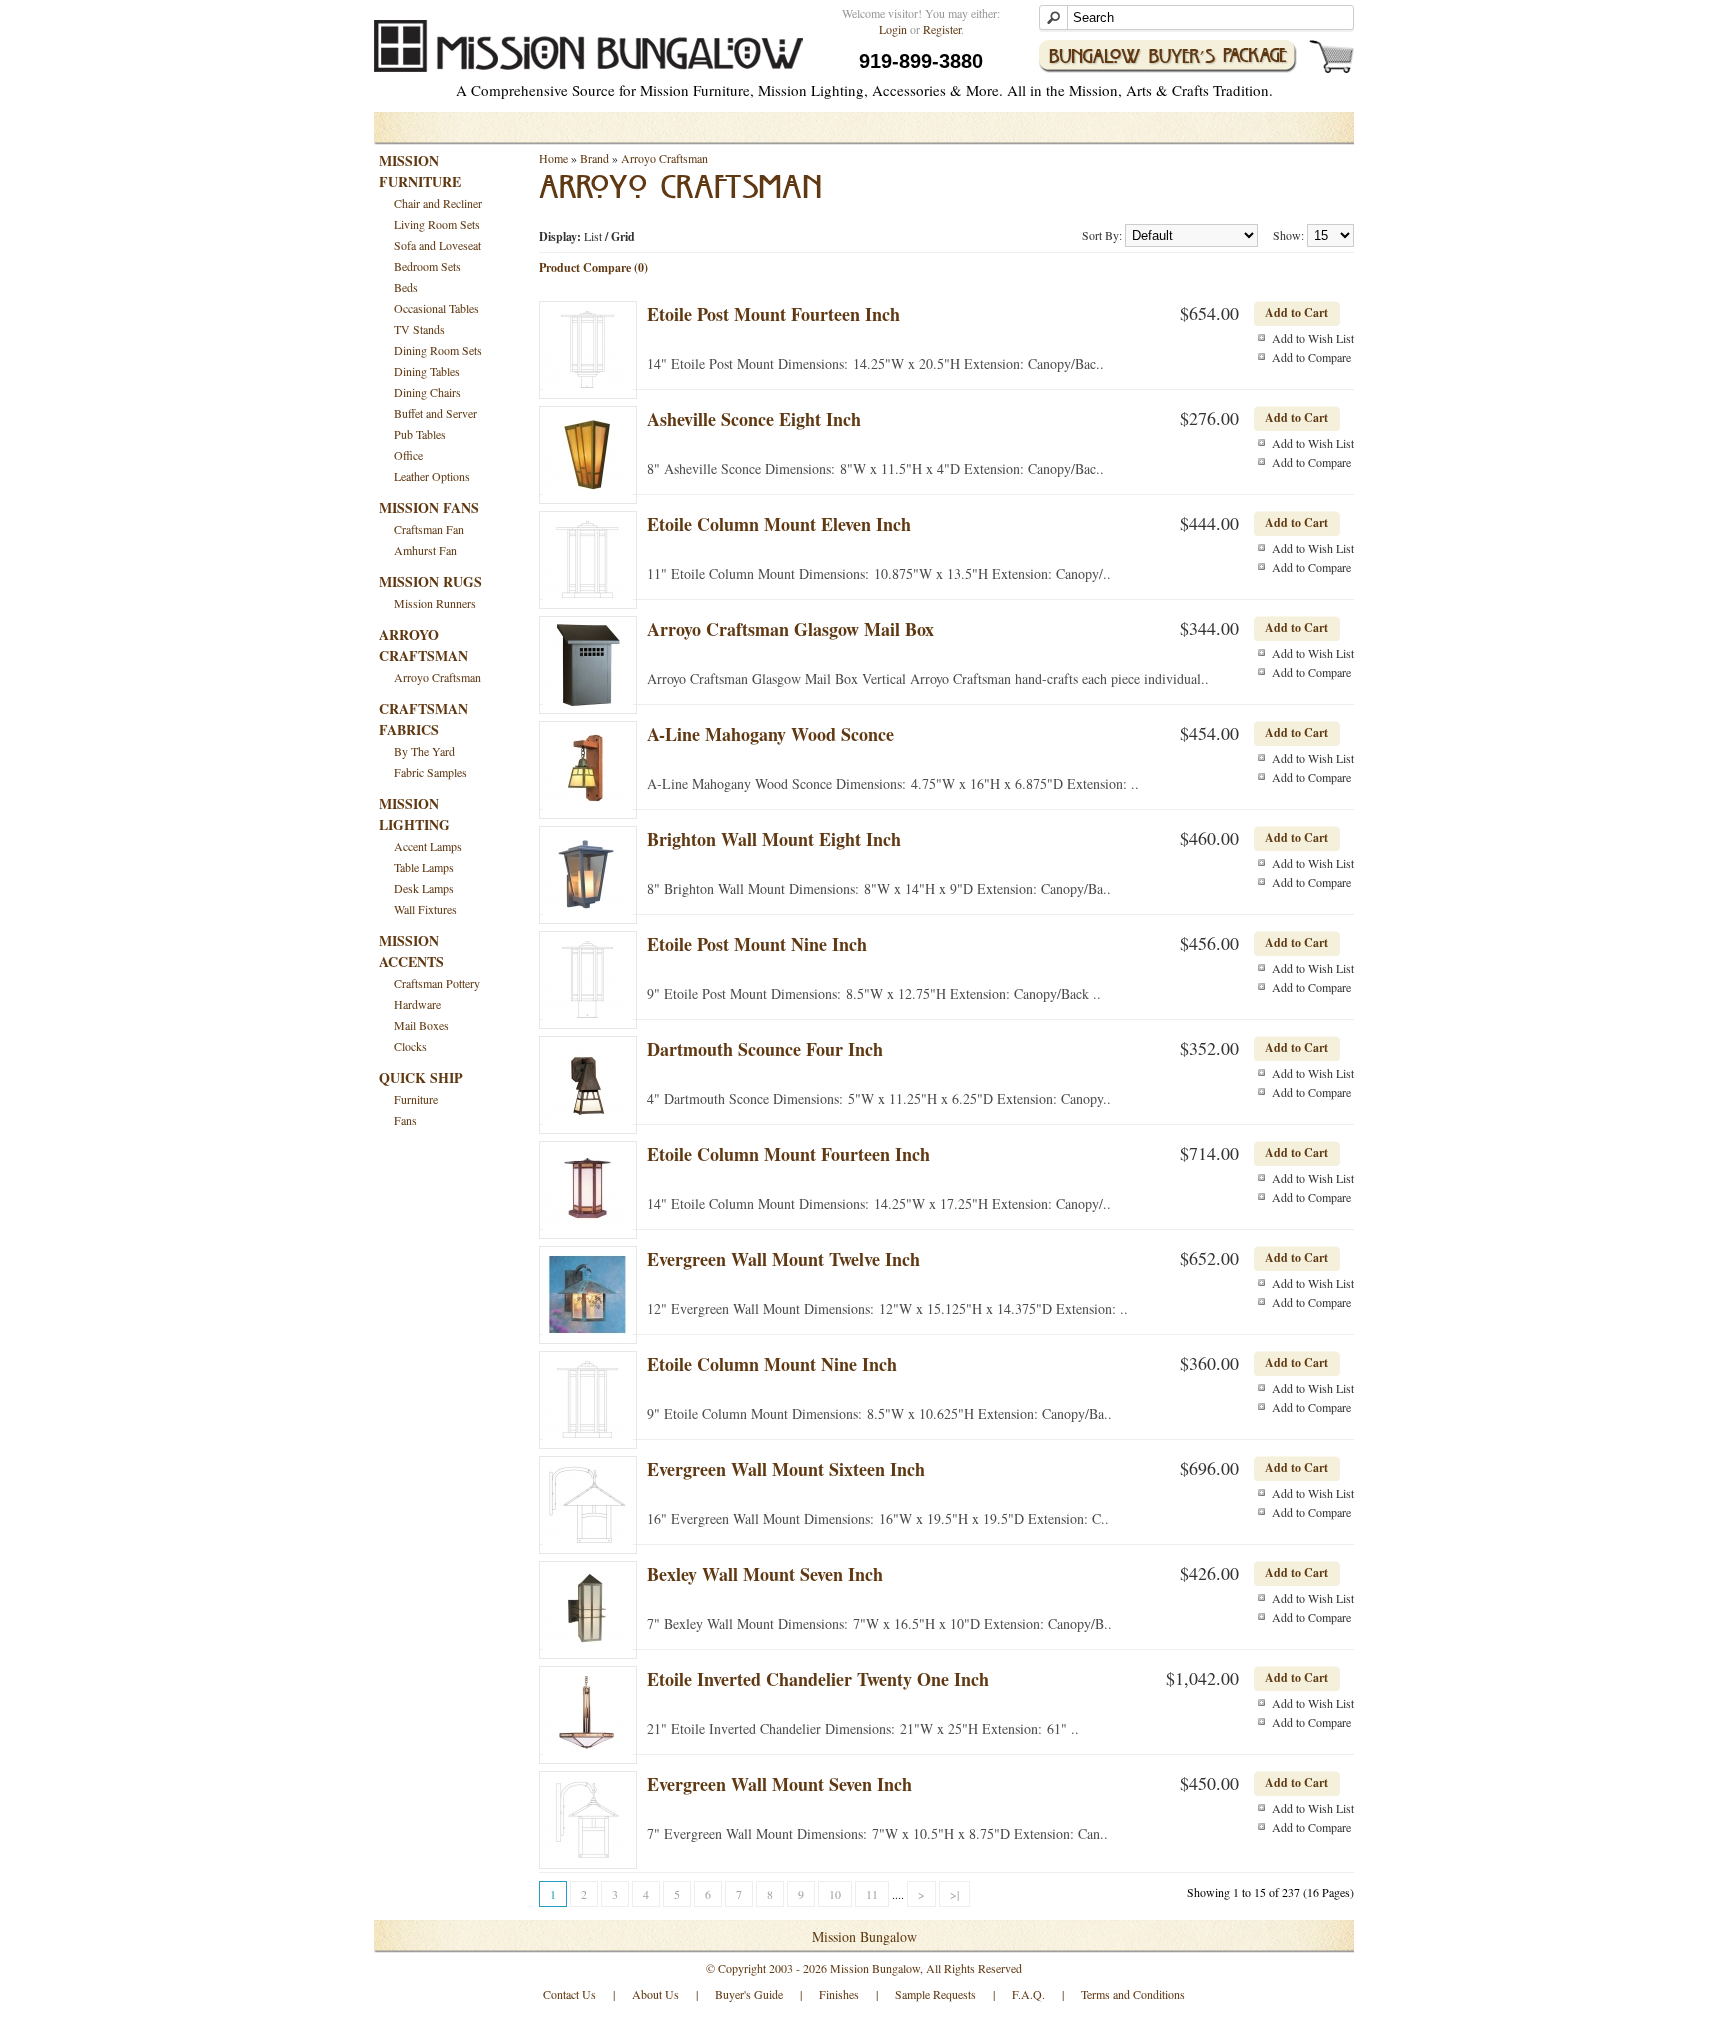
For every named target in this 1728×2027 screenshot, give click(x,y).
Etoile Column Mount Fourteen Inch (788, 1154)
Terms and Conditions (1133, 1994)
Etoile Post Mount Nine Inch (757, 944)
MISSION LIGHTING (414, 814)
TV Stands (419, 329)
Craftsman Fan (429, 529)
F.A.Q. (1028, 1994)
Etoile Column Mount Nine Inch (772, 1364)
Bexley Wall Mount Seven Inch (765, 1574)
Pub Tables (420, 434)
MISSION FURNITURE (420, 171)
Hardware (417, 1004)
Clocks (410, 1046)
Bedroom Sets (427, 266)
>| (954, 1894)
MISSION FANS (429, 507)
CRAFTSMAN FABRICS (423, 719)
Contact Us (569, 1994)
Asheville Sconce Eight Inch (754, 419)
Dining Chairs (427, 392)
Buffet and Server (435, 413)
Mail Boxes (421, 1025)
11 (872, 1894)
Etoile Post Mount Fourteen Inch (773, 314)
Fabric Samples (430, 772)
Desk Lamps (424, 888)
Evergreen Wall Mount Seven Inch (779, 1784)
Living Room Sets (437, 224)
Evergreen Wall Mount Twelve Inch (783, 1259)
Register (942, 29)
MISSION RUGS (430, 581)
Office (408, 455)
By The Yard (424, 751)
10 (835, 1894)
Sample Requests (935, 1994)
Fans (405, 1120)
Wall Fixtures (425, 909)
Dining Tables (427, 371)
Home (553, 158)
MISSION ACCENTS (411, 951)
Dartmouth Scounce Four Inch (765, 1049)
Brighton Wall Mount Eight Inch (774, 839)
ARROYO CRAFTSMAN (423, 645)
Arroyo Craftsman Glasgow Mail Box (790, 629)
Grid (623, 236)
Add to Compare (1311, 357)
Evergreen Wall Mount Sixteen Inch (786, 1469)
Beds (406, 287)
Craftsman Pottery (437, 983)
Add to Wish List (1313, 338)
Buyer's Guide (749, 1994)
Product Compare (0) (593, 267)
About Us (655, 1994)
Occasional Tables (436, 308)
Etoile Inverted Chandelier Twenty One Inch (818, 1679)
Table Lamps (424, 867)
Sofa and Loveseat (437, 245)
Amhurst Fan (425, 550)
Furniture (416, 1099)
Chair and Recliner (438, 203)
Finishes (839, 1994)
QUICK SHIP (421, 1077)
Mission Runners (435, 603)
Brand (594, 158)
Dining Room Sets (438, 350)
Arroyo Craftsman (437, 677)
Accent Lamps (428, 846)
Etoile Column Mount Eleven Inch (779, 524)
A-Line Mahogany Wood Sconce (770, 734)
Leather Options (432, 476)
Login (893, 29)
